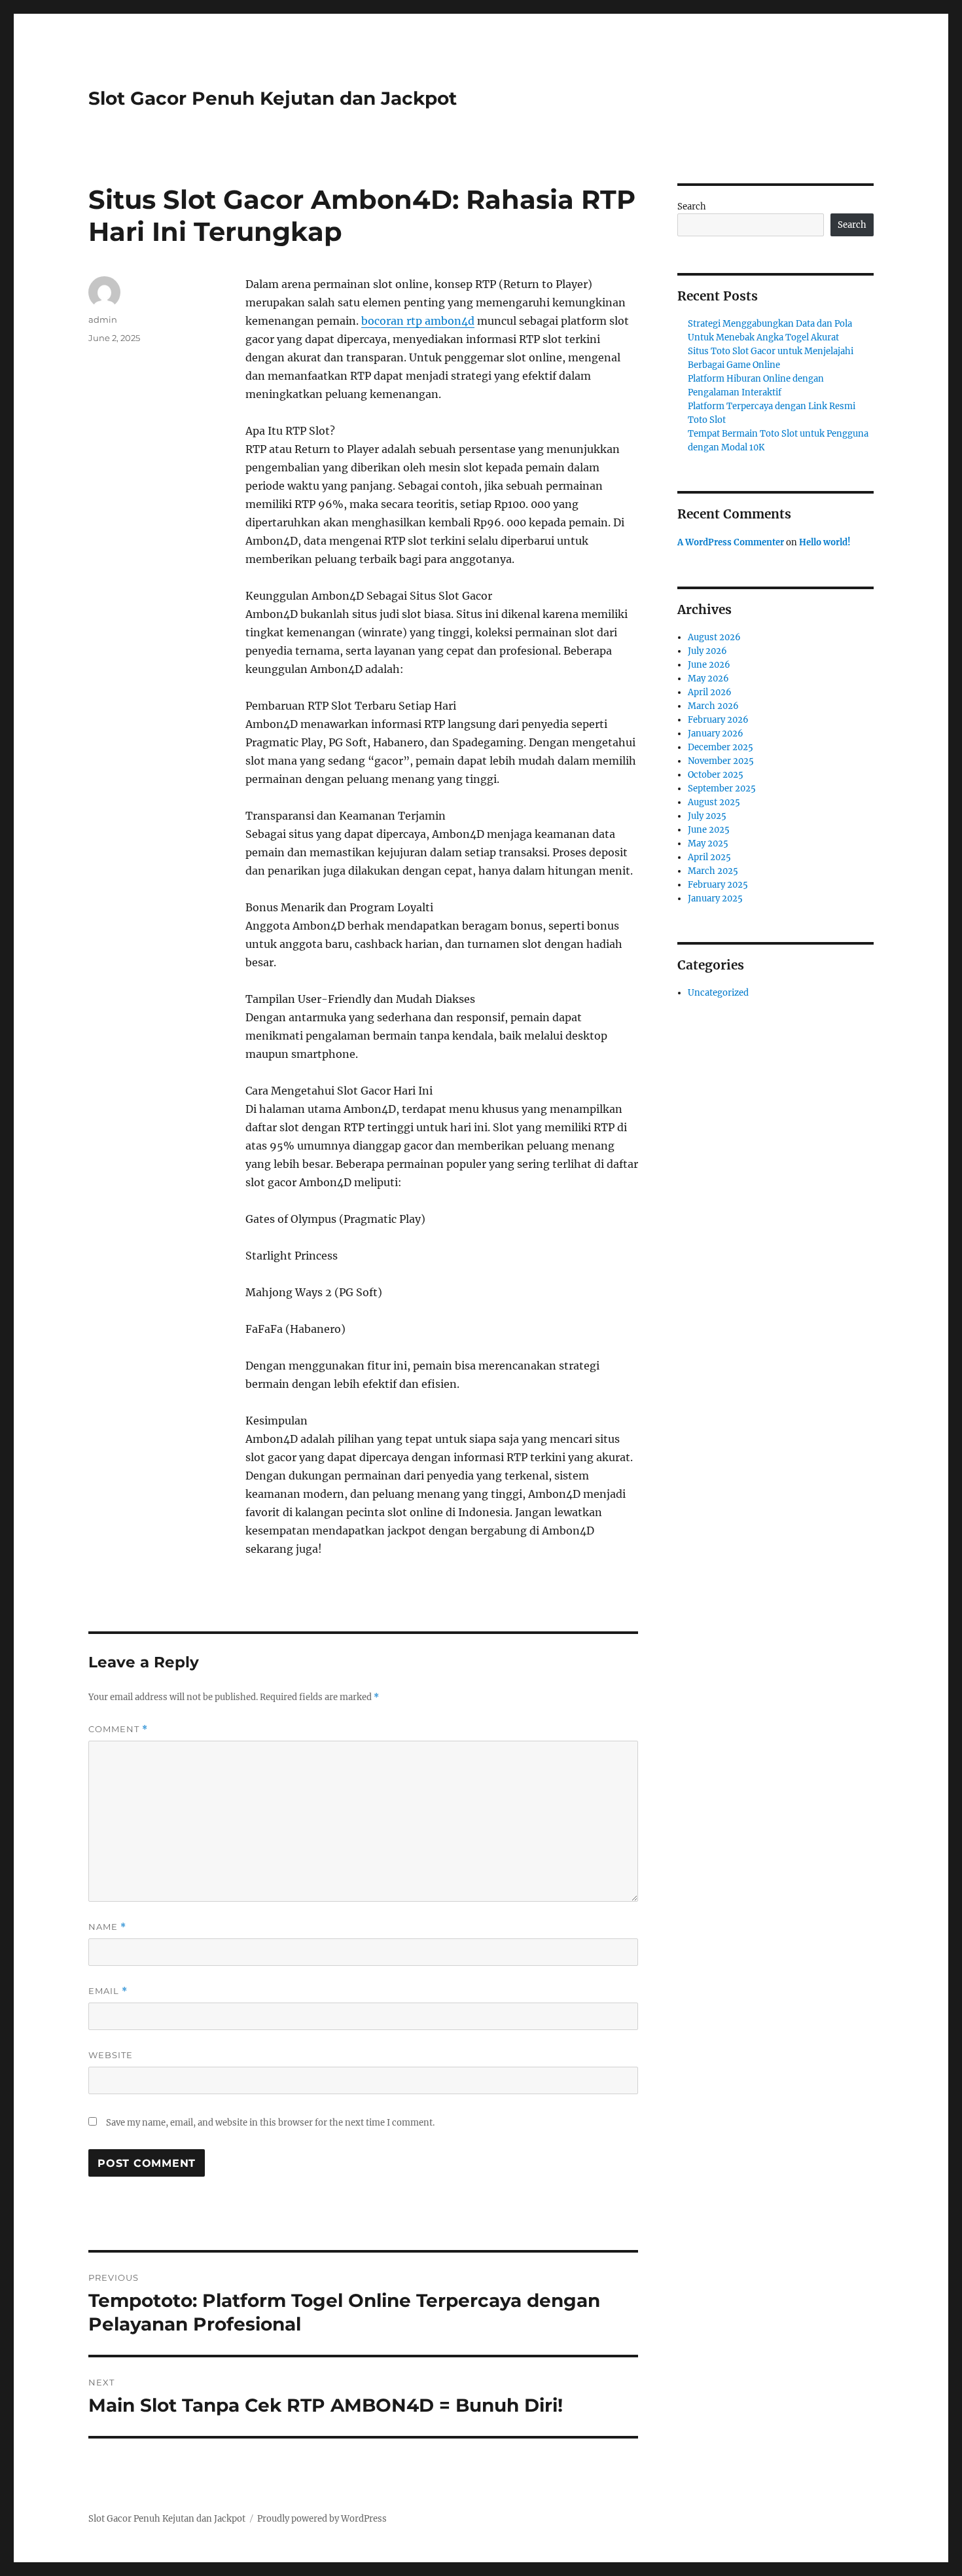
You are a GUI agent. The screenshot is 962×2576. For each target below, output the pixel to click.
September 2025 (722, 789)
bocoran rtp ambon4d (418, 321)
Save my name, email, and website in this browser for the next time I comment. (270, 2123)
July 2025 (707, 816)
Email (108, 1991)
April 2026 (710, 692)
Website (111, 2055)
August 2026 (714, 637)
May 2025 (708, 844)
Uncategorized (718, 993)
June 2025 (709, 830)
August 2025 (714, 802)
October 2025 (716, 775)
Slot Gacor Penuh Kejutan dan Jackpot (273, 98)
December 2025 (721, 747)
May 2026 (708, 679)
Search (692, 207)
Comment (118, 1729)
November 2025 (721, 761)
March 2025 (713, 871)
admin (103, 319)
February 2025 (718, 885)
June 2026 (709, 665)
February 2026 (718, 720)
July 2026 (707, 651)
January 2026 (716, 734)
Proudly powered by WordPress (322, 2519)
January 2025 (715, 898)
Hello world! (825, 542)
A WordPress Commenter (731, 542)
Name (107, 1927)
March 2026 (713, 706)
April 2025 (709, 857)
